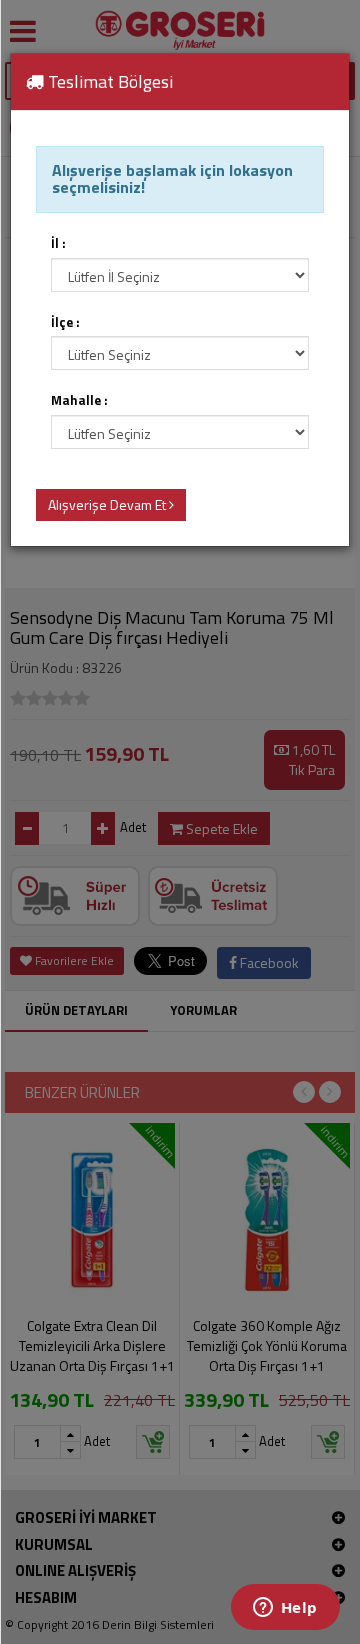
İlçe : (65, 322)
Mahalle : (79, 400)
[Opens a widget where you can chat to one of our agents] (285, 1609)
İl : (58, 243)
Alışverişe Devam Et (108, 504)
